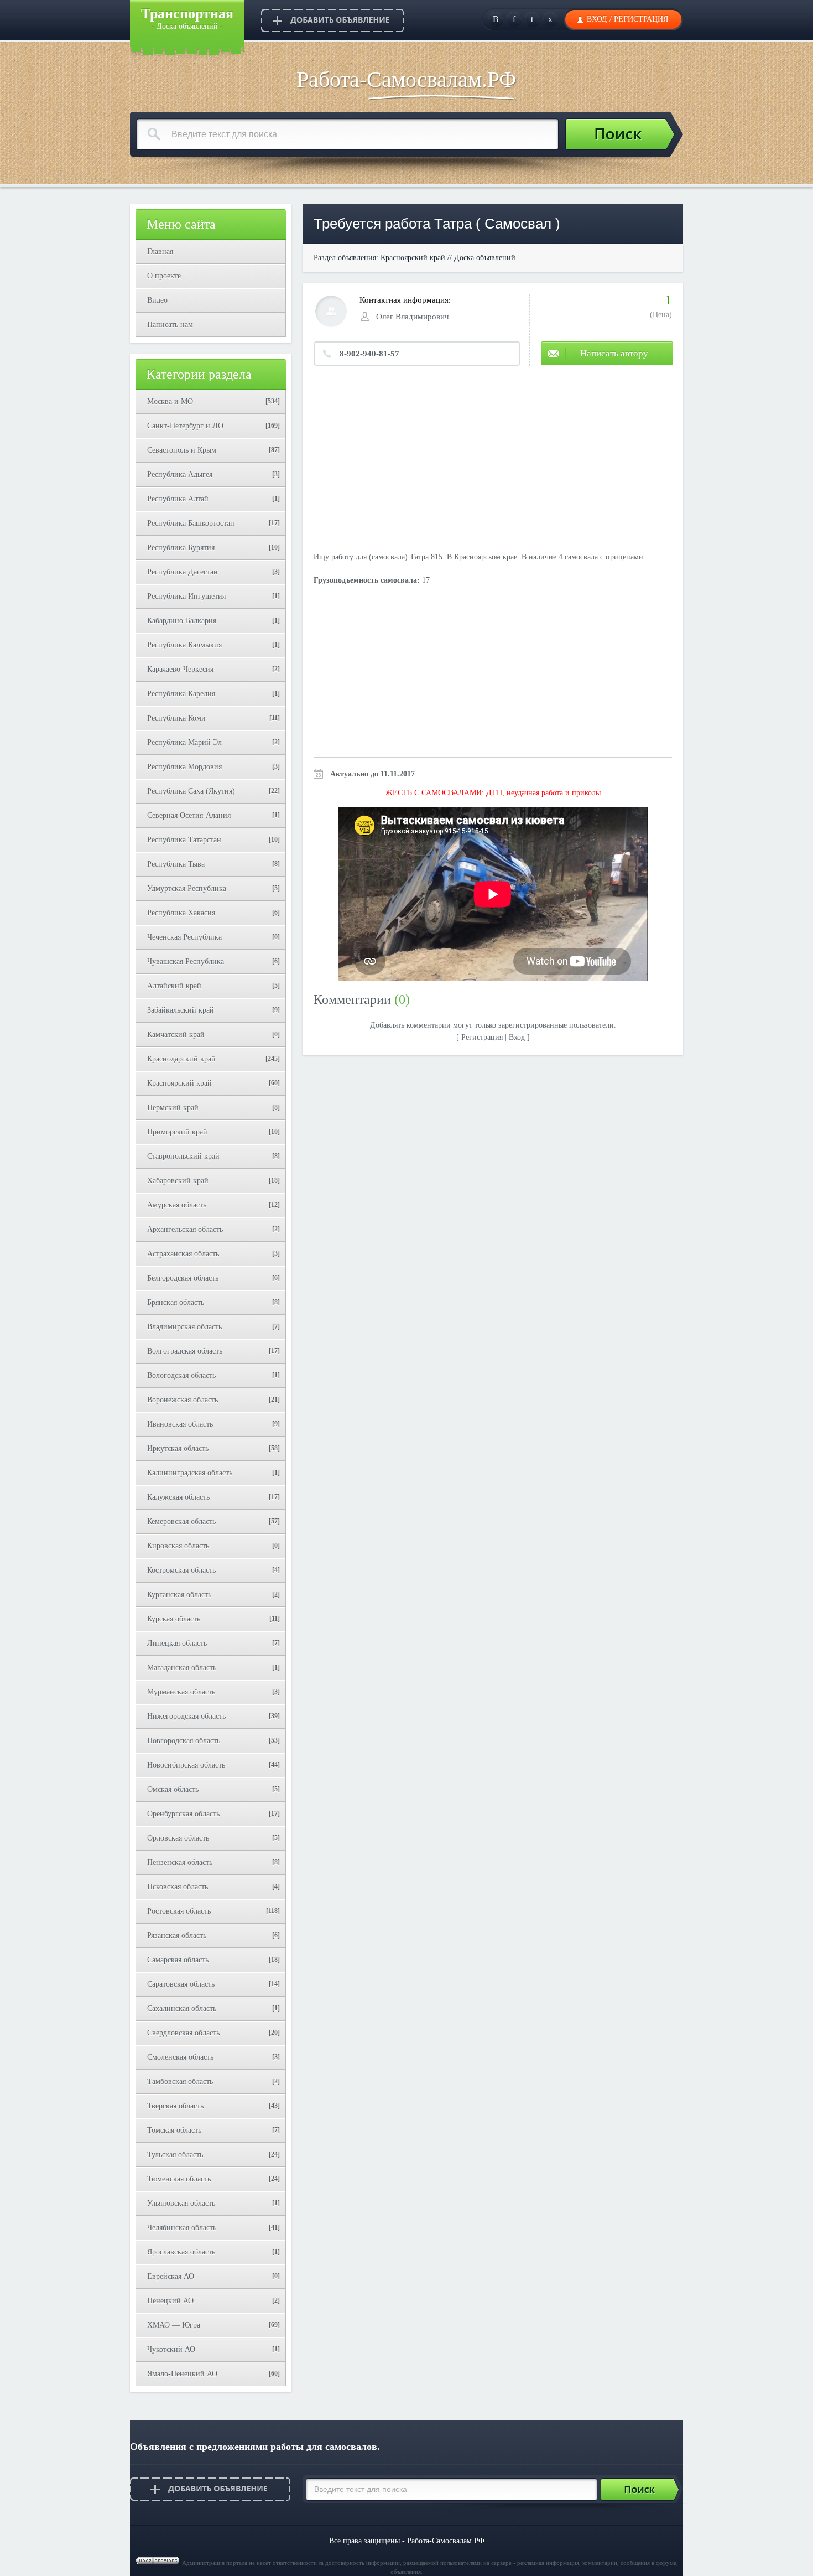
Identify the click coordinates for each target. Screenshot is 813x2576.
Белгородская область (183, 1278)
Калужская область (178, 1497)
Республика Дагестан (183, 572)
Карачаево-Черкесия (180, 669)
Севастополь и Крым (182, 450)
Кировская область (178, 1546)
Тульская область (175, 2155)
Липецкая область (177, 1643)
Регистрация (641, 19)
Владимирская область (184, 1327)
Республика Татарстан (184, 840)
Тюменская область (179, 2179)
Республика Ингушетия (186, 596)
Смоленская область (180, 2057)
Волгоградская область (185, 1351)
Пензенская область (180, 1862)
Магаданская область (182, 1668)
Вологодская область (181, 1375)
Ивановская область (180, 1424)
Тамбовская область (180, 2082)
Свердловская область (183, 2033)
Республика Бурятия (181, 548)
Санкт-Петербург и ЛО (185, 426)
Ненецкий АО (170, 2301)
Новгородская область (184, 1741)
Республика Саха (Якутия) (191, 791)
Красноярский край (179, 1083)
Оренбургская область (183, 1814)
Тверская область (175, 2106)
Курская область (174, 1619)
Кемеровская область (181, 1522)
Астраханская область (183, 1254)
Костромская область (181, 1570)
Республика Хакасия (181, 913)
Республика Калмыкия (184, 645)
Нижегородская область (186, 1716)
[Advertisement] (493, 466)
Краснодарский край (181, 1059)
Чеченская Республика (184, 937)
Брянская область (176, 1302)
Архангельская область (185, 1229)
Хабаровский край (178, 1181)
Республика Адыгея (180, 475)
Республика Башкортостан (191, 523)
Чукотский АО (171, 2349)
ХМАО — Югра (174, 2325)
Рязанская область (177, 1935)
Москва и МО (170, 401)
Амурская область (177, 1205)
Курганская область (179, 1595)
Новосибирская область (186, 1765)
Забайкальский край (181, 1010)
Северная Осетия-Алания (189, 815)
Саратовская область (181, 1984)
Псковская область (178, 1887)
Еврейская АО (171, 2276)
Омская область (173, 1789)
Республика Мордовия (184, 767)
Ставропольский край (183, 1156)
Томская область (174, 2130)
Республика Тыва (176, 864)
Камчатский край (176, 1035)
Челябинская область (182, 2228)
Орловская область (178, 1838)
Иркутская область (178, 1448)
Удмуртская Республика (187, 888)
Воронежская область (183, 1400)
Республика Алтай (178, 499)
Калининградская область (190, 1473)
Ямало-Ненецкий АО (182, 2374)
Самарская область (178, 1960)
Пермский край (173, 1108)
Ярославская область (181, 2252)
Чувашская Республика (186, 962)
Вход (597, 19)
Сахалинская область (182, 2009)
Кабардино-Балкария (182, 621)
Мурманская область (181, 1692)
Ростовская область (179, 1911)
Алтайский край (174, 986)
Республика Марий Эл (184, 742)
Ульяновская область (181, 2203)
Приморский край (177, 1132)
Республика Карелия (181, 694)
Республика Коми (176, 718)
